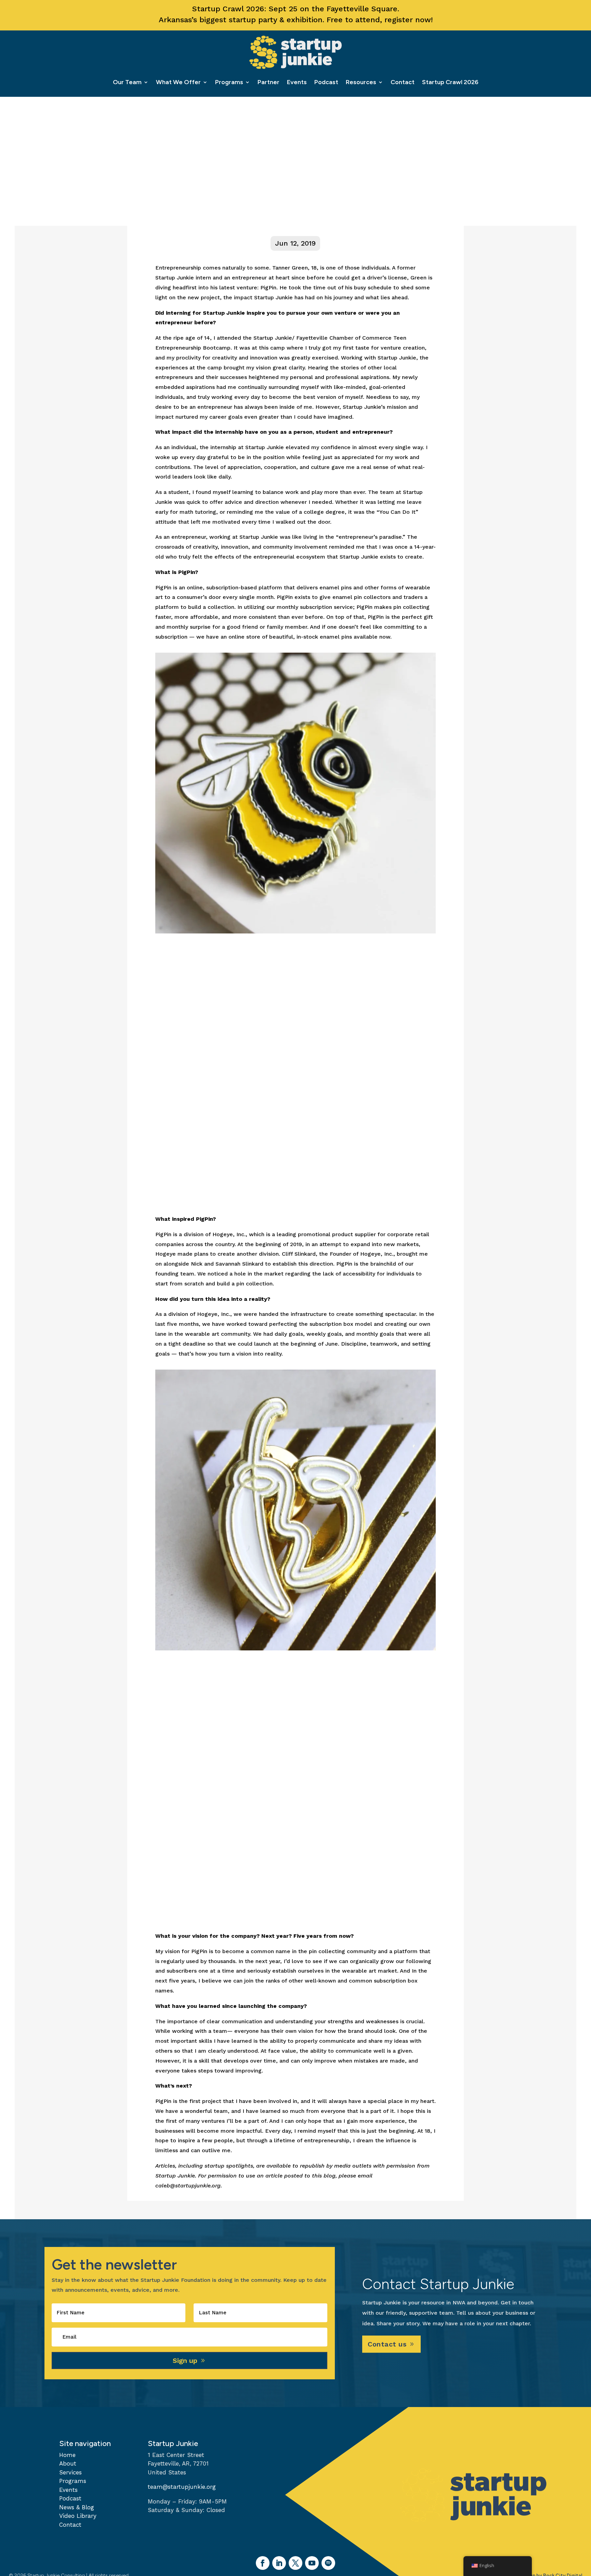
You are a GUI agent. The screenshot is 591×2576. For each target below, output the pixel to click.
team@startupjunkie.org (182, 2487)
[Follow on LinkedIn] (279, 2563)
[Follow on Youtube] (312, 2563)
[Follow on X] (295, 2563)
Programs (229, 82)
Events (297, 82)
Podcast (326, 82)
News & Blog (77, 2507)
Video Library (78, 2516)
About (68, 2463)
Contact (403, 82)
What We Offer (178, 82)
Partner (268, 82)
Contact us (387, 2344)
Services (70, 2472)
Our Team (127, 82)
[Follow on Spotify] (328, 2563)
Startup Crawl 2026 (450, 82)
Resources (361, 82)
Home (67, 2455)
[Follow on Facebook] (263, 2563)
